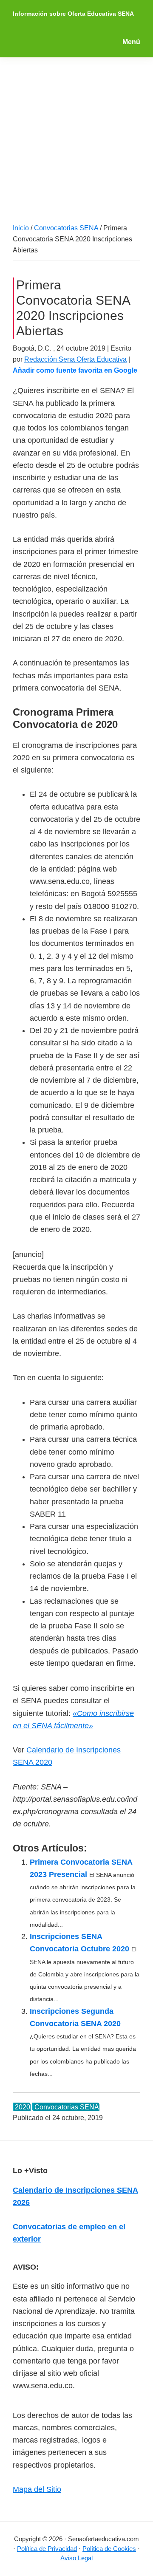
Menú (131, 42)
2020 (23, 2107)
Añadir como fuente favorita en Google (75, 370)
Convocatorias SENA (67, 2107)
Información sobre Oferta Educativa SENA (73, 14)
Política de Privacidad (47, 2549)
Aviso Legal (76, 2558)
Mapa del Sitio (37, 2489)
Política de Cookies (109, 2549)
